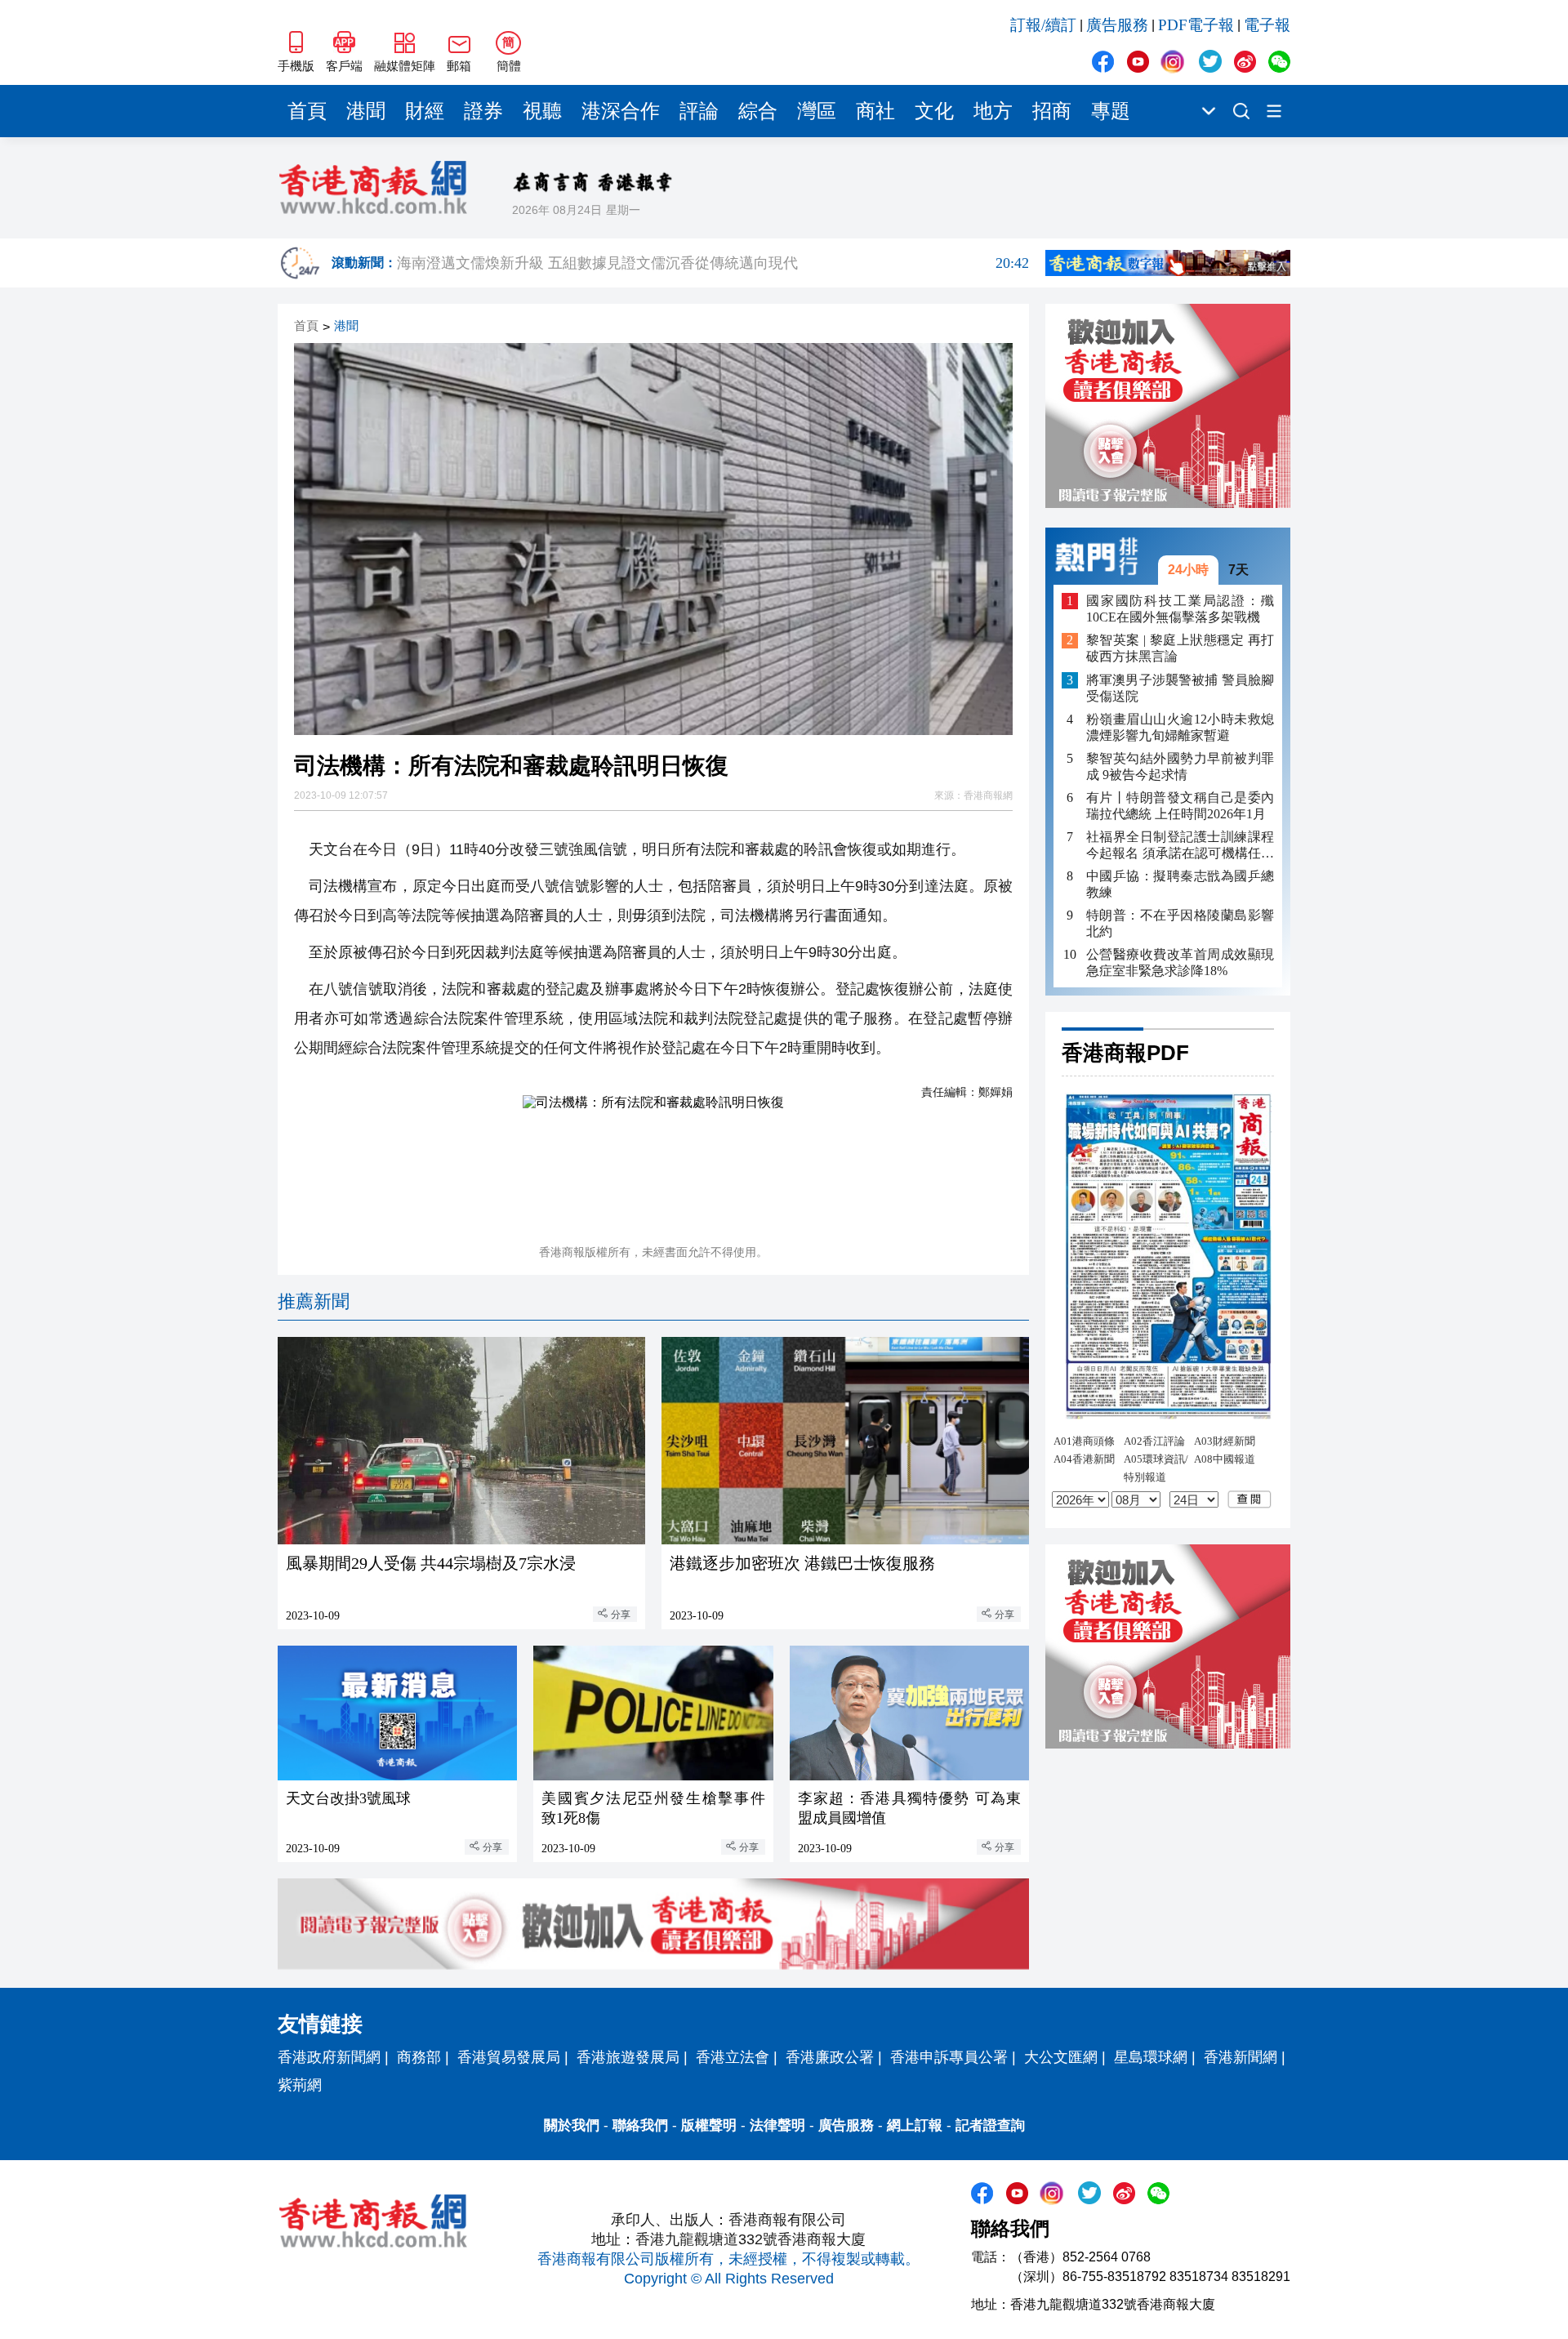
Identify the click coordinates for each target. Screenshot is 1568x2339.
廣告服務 (1117, 25)
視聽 (542, 111)
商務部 (419, 2057)
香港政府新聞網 (329, 2057)
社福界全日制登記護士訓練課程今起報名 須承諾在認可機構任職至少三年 (1180, 846)
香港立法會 (733, 2057)
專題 (1111, 111)
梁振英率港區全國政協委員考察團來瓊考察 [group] (713, 274)
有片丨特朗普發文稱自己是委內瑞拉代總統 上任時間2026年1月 (1180, 806)
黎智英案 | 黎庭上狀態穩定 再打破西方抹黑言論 (1180, 649)
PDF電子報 (1196, 25)
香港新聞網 (1241, 2057)
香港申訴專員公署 (949, 2057)
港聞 (366, 111)
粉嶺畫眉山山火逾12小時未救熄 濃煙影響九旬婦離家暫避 (1180, 727)
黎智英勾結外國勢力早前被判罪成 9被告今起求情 (1180, 766)
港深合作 (621, 111)
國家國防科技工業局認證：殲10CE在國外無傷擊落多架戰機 (1180, 609)
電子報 (1267, 25)
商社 (875, 111)
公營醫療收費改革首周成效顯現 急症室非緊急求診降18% (1180, 962)
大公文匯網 (1061, 2057)
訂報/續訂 (1043, 25)
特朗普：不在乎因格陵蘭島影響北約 (1180, 923)
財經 (425, 111)
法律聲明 (777, 2125)
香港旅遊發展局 (628, 2057)
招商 (1052, 111)
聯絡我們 (640, 2125)
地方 (993, 111)
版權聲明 (709, 2125)
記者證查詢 (990, 2125)
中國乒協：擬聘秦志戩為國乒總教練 (1180, 884)
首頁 (307, 111)
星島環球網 (1151, 2057)
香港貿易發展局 (509, 2057)
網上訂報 (915, 2125)
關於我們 (572, 2125)
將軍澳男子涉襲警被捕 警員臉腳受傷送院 (1180, 688)
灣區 (817, 111)
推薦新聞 (314, 1301)
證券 (483, 111)
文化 (934, 111)
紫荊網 (300, 2085)
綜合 (758, 111)
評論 (699, 111)
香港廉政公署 (830, 2057)
